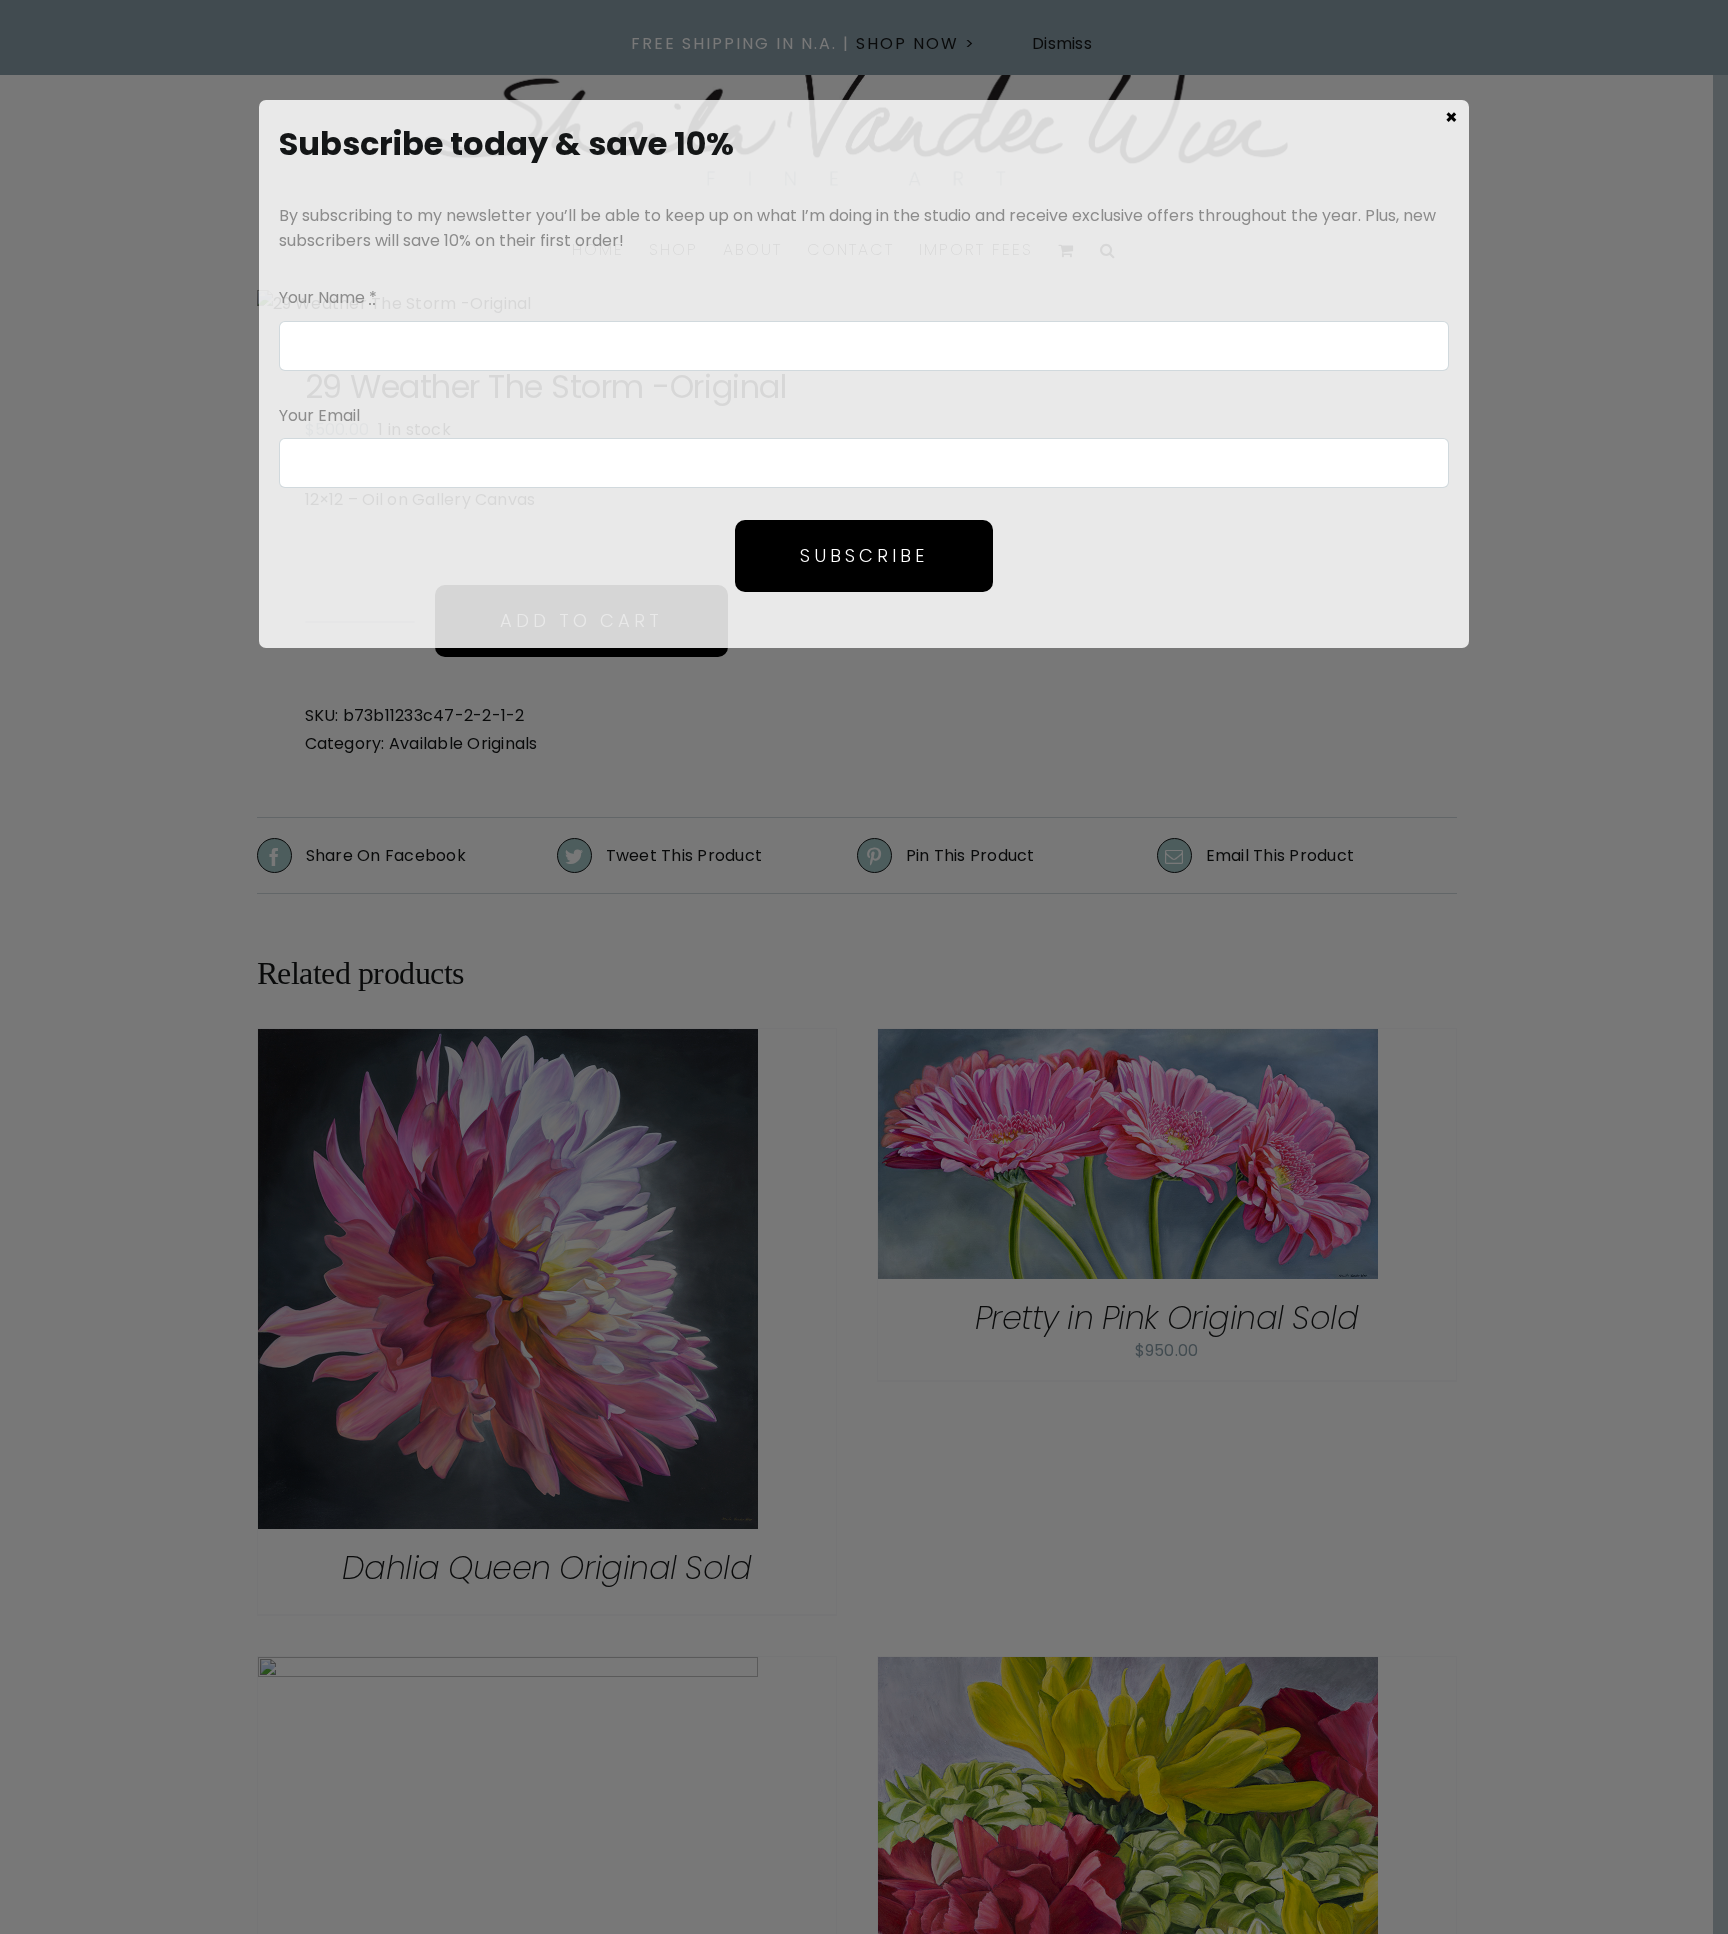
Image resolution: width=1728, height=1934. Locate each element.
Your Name (328, 297)
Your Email (319, 415)
